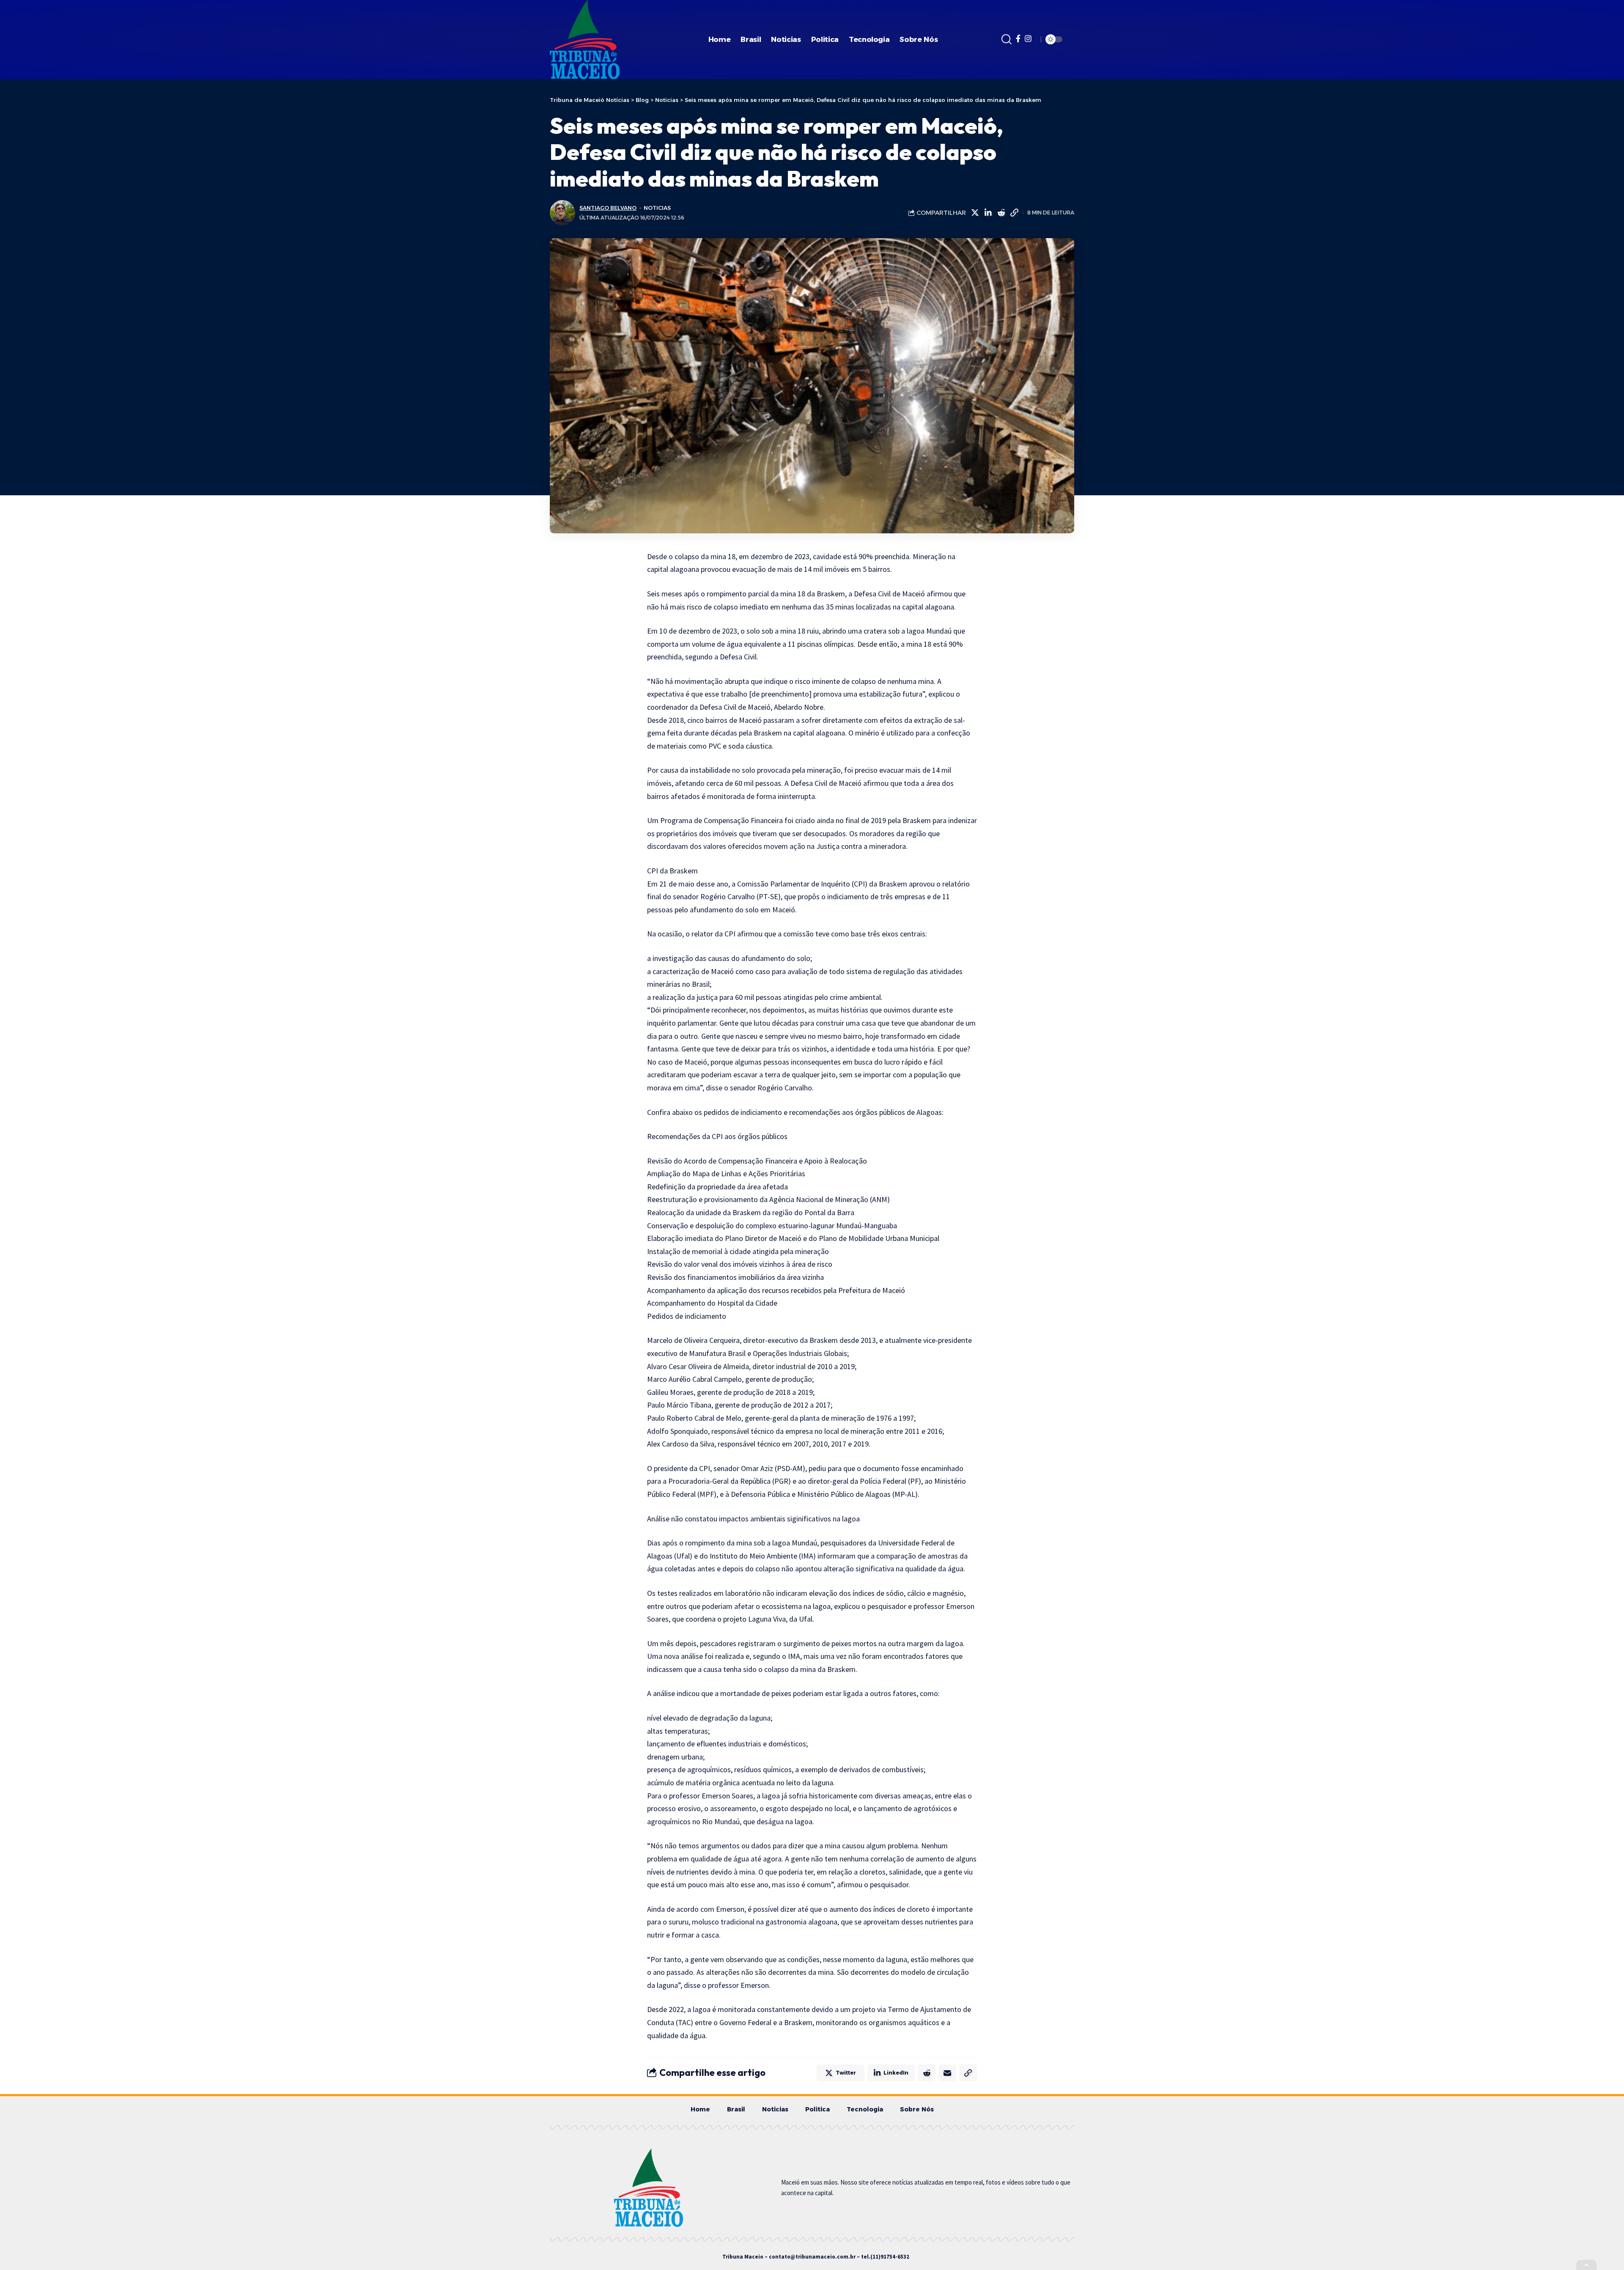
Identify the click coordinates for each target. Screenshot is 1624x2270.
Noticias (657, 208)
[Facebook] (1018, 39)
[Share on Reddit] (1001, 213)
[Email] (947, 2073)
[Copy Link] (1014, 213)
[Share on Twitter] (975, 213)
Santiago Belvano (608, 208)
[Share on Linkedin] (988, 213)
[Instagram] (1028, 39)
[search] (1007, 39)
